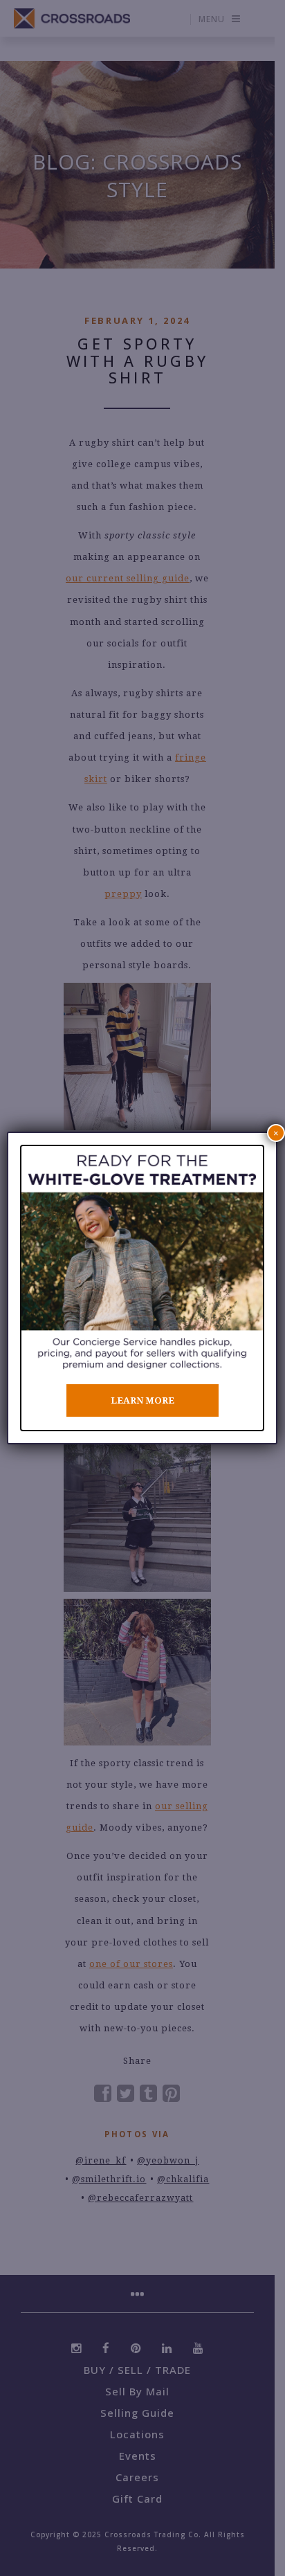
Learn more (142, 1400)
